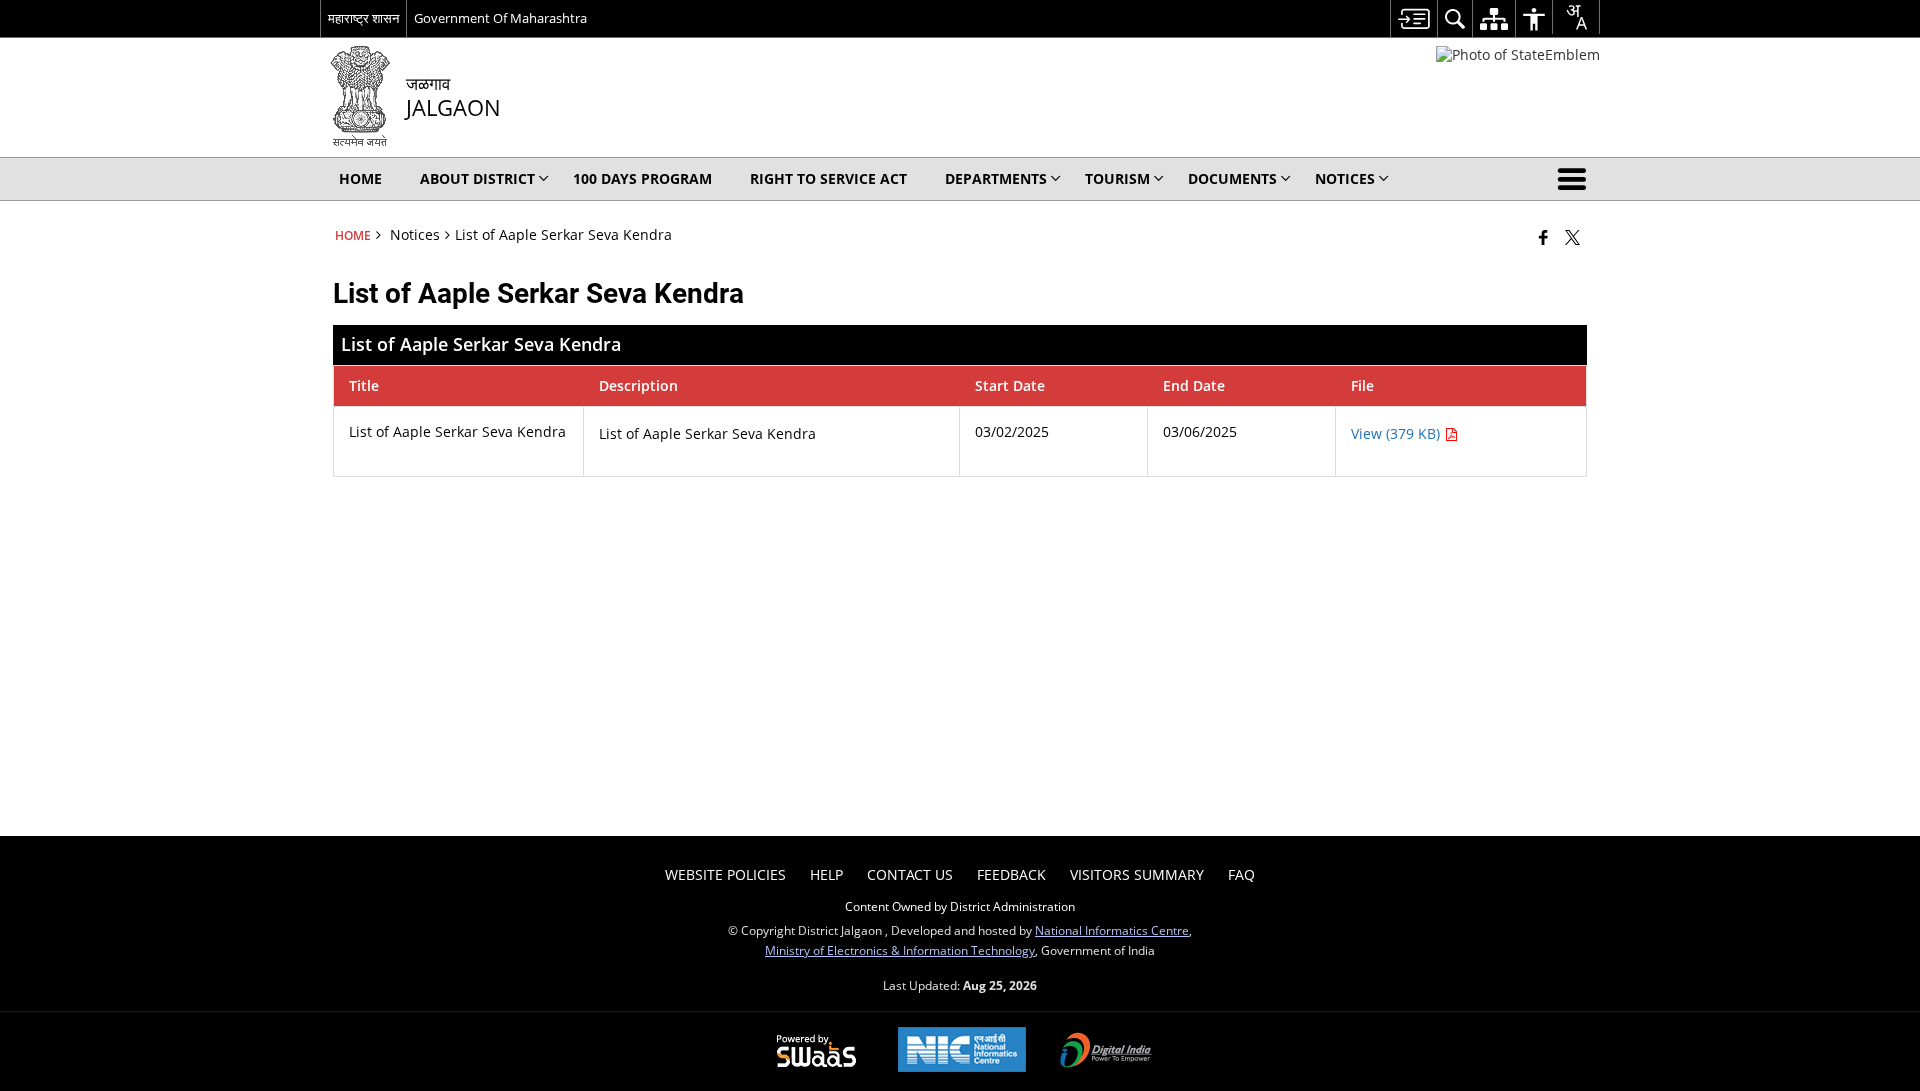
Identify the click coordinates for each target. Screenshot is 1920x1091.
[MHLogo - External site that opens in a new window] (1518, 54)
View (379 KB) (1397, 433)
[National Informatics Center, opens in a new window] (962, 1051)
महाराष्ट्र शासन (363, 18)
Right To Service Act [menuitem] (828, 178)
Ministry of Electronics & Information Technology (900, 950)
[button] (1576, 179)
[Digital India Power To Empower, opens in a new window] (1106, 1052)
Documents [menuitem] (1232, 178)
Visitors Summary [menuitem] (1137, 874)
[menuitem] (1413, 18)
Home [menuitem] (360, 178)
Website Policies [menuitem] (725, 874)
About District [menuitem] (477, 178)
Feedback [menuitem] (1011, 874)
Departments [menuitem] (996, 178)
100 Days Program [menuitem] (642, 178)
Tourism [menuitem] (1117, 178)
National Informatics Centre (1112, 930)
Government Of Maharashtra (500, 18)
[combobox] (1576, 17)
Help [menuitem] (826, 874)
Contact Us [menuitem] (910, 874)
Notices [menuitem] (1345, 178)
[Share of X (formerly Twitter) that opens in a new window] (1572, 237)
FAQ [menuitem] (1241, 874)
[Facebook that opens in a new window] (1543, 237)
